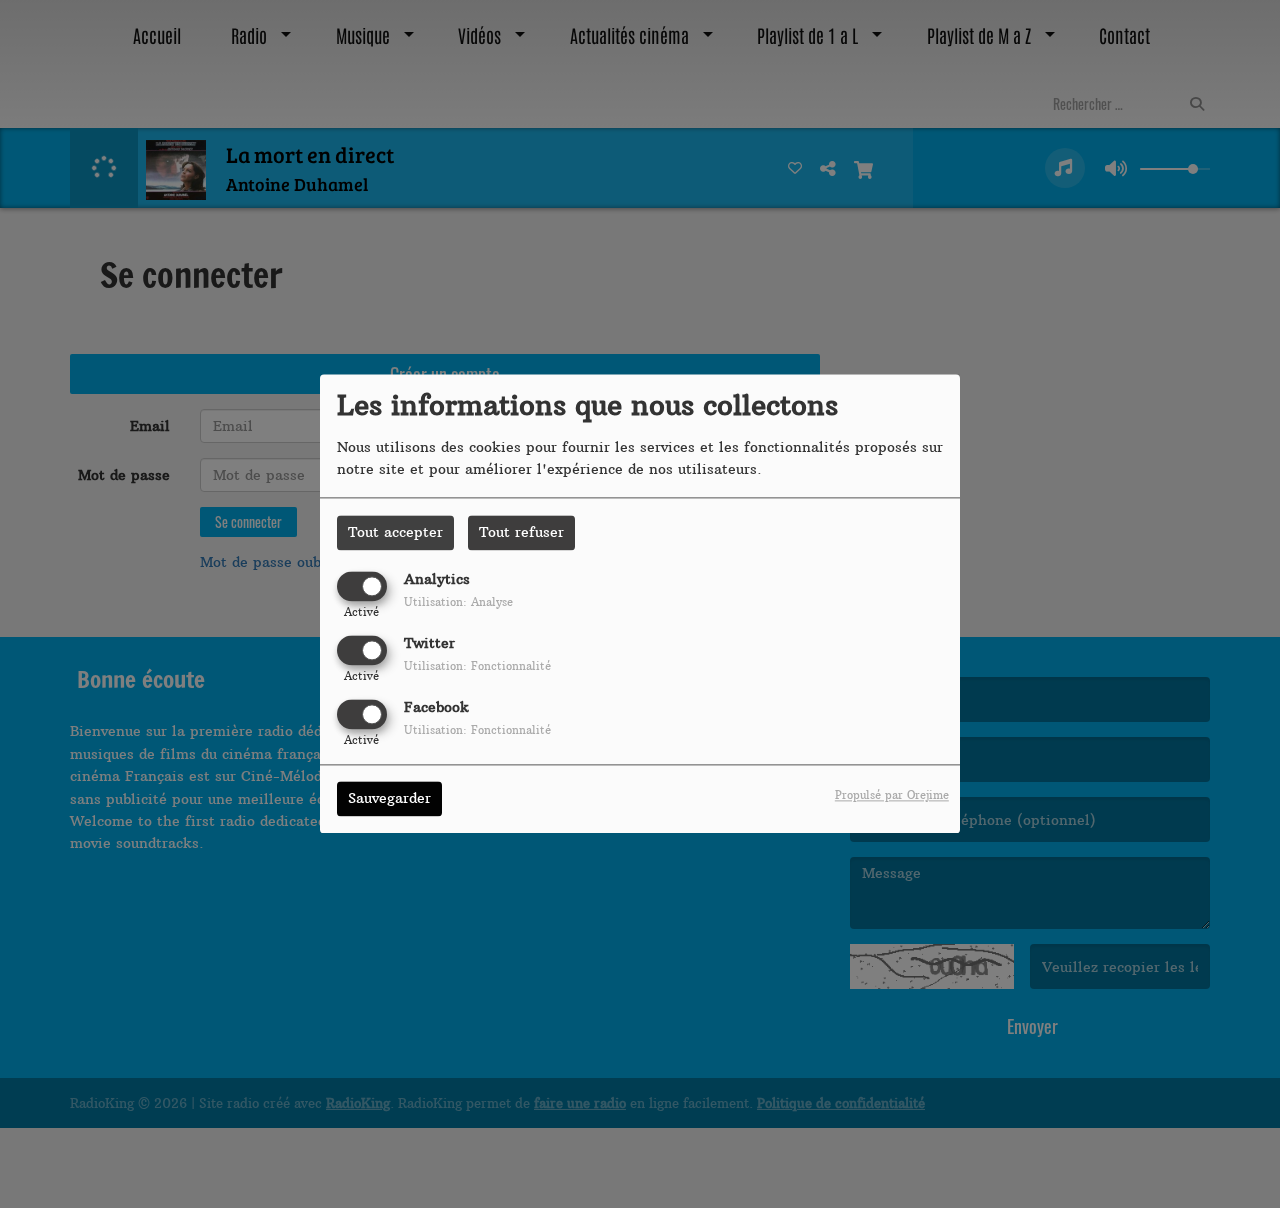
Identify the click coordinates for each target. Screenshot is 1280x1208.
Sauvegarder (389, 799)
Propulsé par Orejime (892, 796)
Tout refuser (521, 532)
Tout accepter (395, 532)
